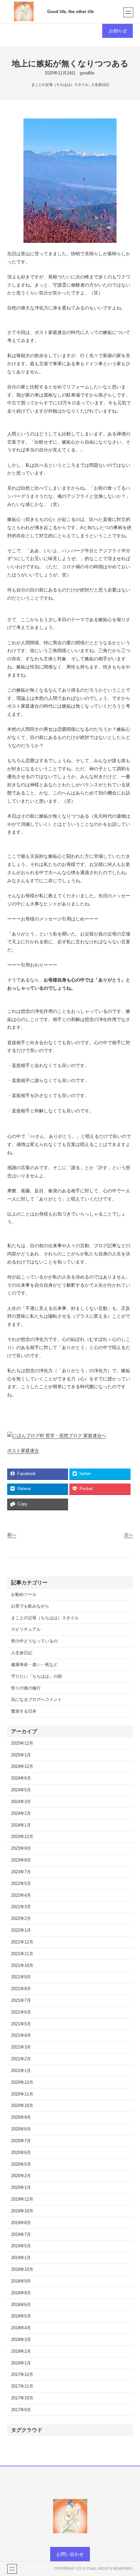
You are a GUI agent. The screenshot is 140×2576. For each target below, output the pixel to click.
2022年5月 (21, 1884)
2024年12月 (22, 1767)
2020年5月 (21, 2164)
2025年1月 (21, 1755)
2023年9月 (21, 1848)
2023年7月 (21, 1872)
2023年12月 (22, 1837)
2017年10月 (22, 2398)
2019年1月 (21, 2258)
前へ (12, 1535)
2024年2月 (21, 1814)
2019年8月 (21, 2223)
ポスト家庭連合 (23, 1451)
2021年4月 (21, 2035)
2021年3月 (21, 2047)
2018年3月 (21, 2340)
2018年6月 (21, 2305)
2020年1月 (21, 2188)
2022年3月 (21, 1907)
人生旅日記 (100, 85)
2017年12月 (22, 2375)
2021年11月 (22, 1954)
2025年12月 (22, 1743)
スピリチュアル (26, 1629)
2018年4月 (21, 2328)
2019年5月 (21, 2246)
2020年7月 (21, 2141)
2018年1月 (21, 2363)
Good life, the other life (70, 12)
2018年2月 (21, 2351)
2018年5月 (21, 2316)
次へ (129, 1535)
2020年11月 (22, 2094)
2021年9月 (21, 1977)
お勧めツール (24, 1594)
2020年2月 (21, 2176)
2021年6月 (21, 2012)
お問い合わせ (70, 2554)
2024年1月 (21, 1825)
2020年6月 (21, 2153)
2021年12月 (22, 1942)
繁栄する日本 (24, 1711)
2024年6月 (21, 1778)
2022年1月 (21, 1930)
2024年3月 (21, 1802)
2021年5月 (21, 2024)
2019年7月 (21, 2235)
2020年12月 (22, 2082)
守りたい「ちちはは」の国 (36, 1676)
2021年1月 (21, 2071)
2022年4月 (21, 1895)
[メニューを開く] (128, 12)
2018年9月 (21, 2281)
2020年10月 (22, 2106)
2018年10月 (22, 2270)
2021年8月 (21, 1989)
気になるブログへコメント (36, 1700)
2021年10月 (22, 1966)
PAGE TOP (130, 2493)
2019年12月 (22, 2199)
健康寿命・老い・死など (34, 1665)
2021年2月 (21, 2059)
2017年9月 (21, 2410)
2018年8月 (21, 2293)
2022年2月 (21, 1919)
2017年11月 (22, 2386)
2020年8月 (21, 2129)
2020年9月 (21, 2117)
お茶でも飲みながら (30, 1606)
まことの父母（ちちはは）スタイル (60, 85)
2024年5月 (21, 1790)
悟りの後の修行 (26, 1688)
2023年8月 (21, 1860)
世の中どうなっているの (34, 1641)
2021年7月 (21, 2001)
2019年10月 (22, 2211)
